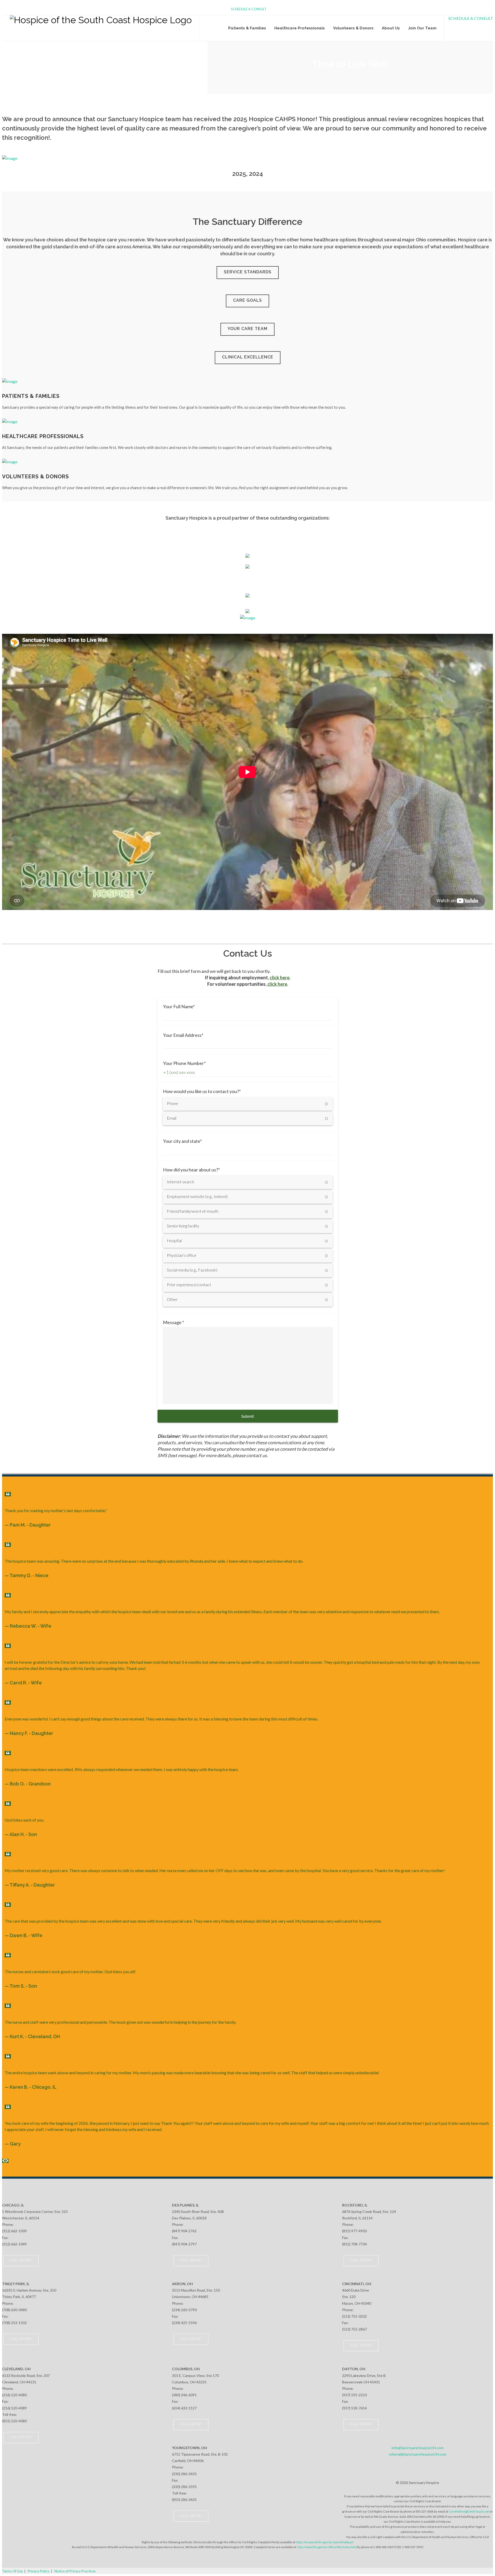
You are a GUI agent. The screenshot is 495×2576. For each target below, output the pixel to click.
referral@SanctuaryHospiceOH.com (418, 2454)
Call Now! (21, 2260)
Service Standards (248, 272)
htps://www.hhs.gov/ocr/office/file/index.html (327, 2547)
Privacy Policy (39, 2571)
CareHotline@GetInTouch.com (469, 2511)
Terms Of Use (12, 2571)
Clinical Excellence (248, 357)
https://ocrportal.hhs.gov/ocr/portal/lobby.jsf (325, 2542)
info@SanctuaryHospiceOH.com (418, 2448)
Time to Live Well (350, 64)
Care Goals (247, 300)
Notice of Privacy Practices (75, 2571)
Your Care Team (247, 329)
